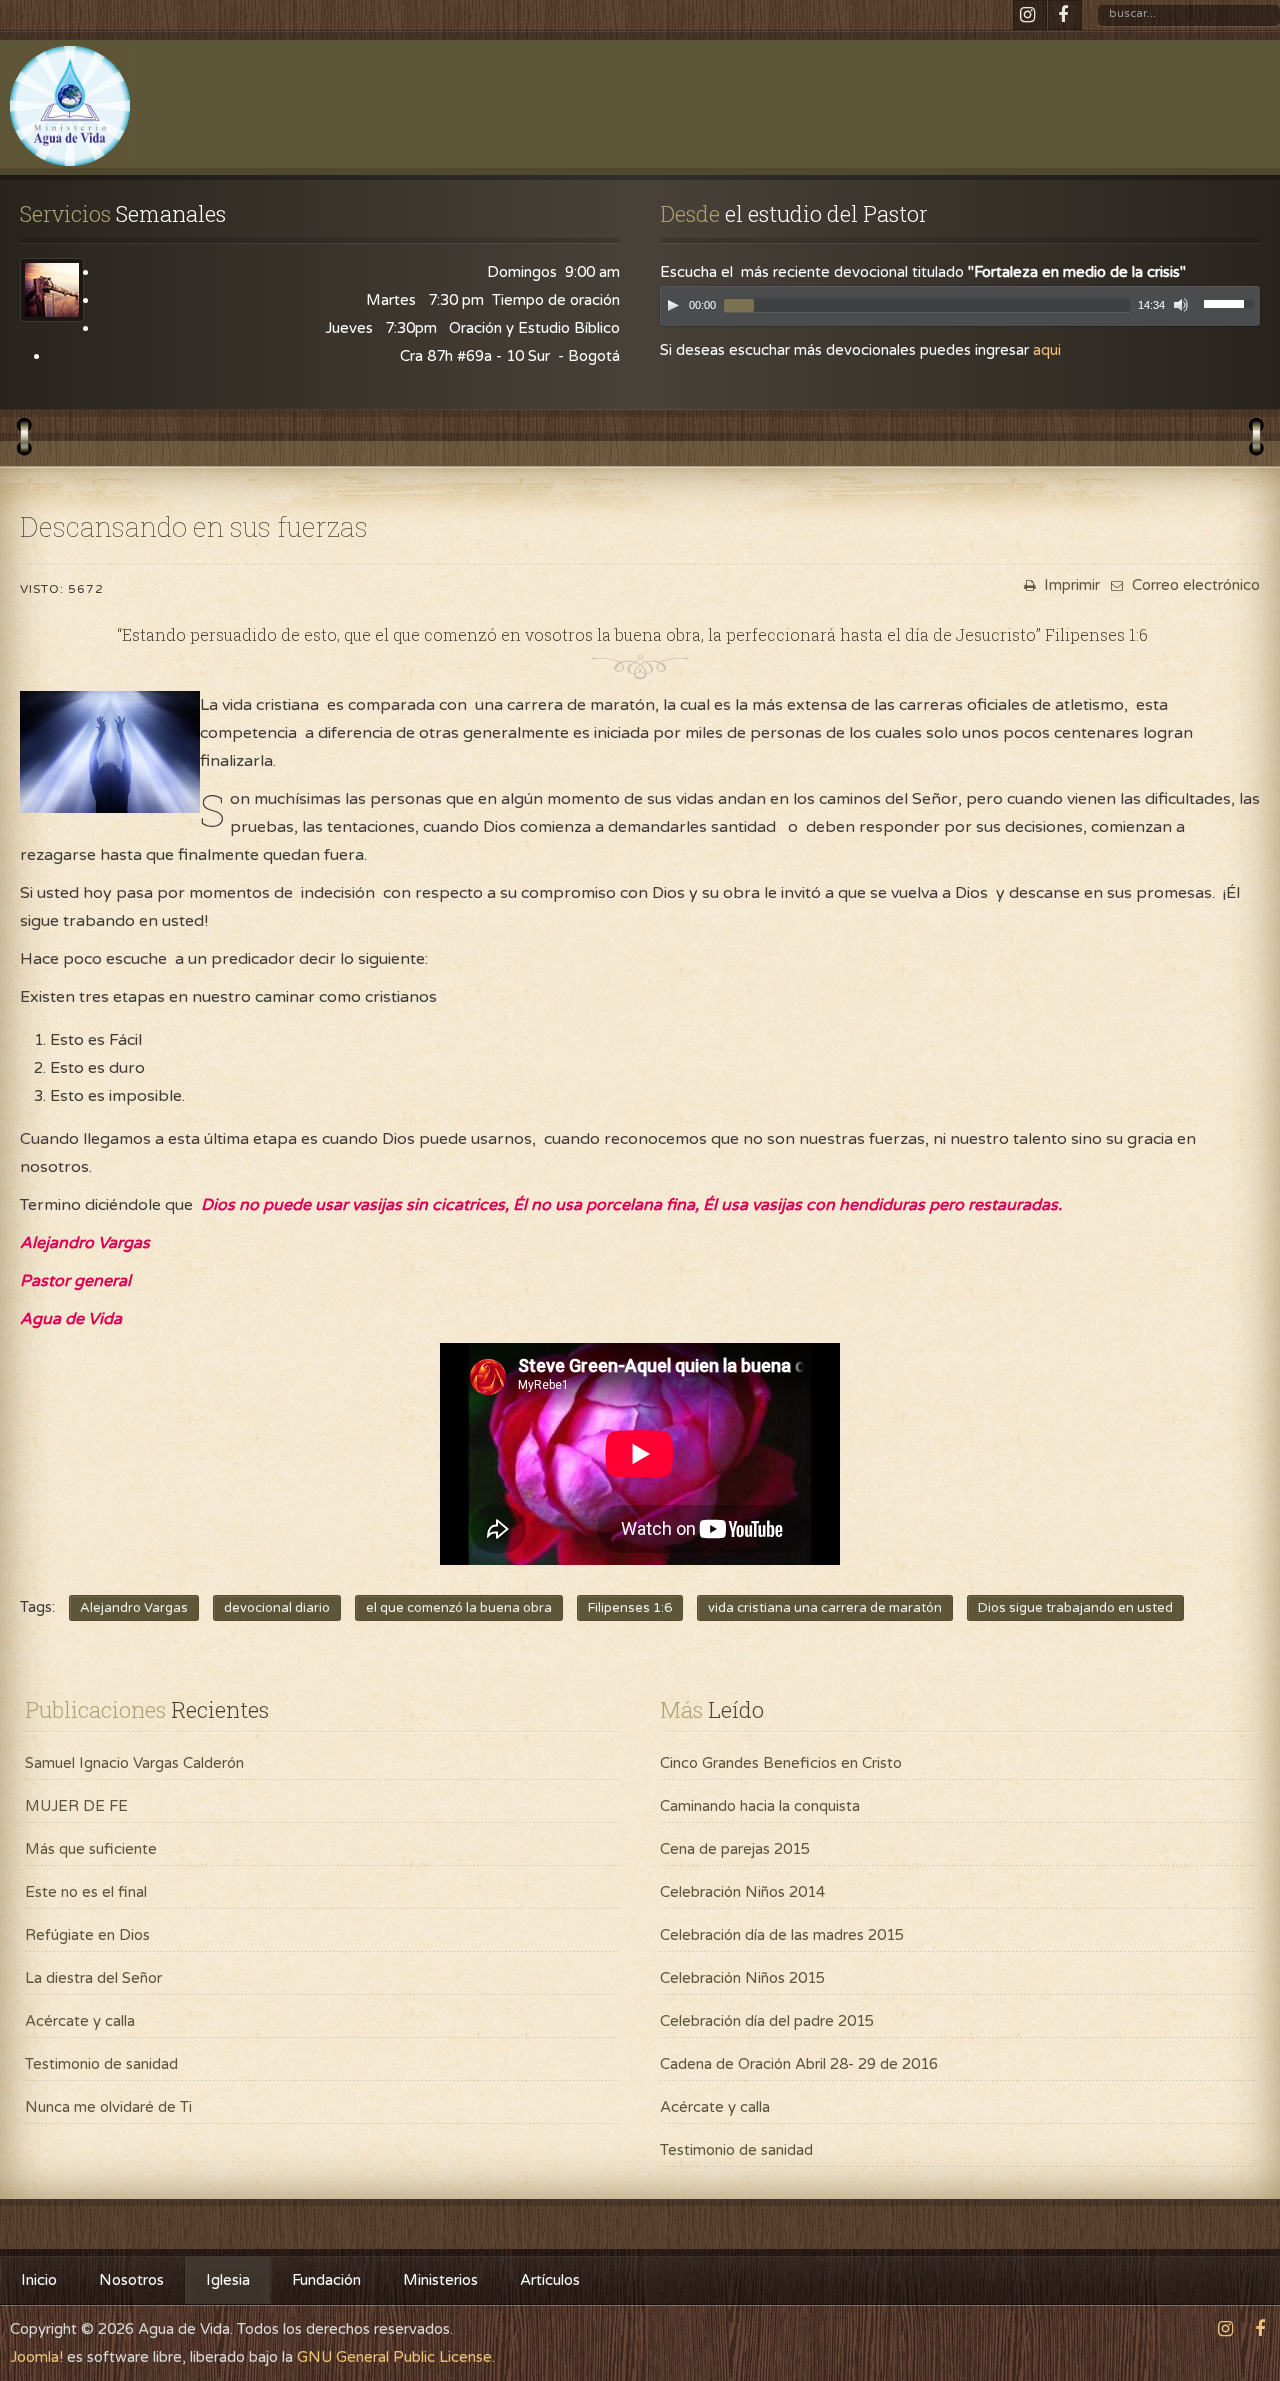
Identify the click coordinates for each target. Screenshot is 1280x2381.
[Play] (673, 305)
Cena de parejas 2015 (735, 1849)
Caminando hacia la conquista (760, 1806)
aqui (1047, 350)
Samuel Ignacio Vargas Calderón (134, 1763)
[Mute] (1181, 305)
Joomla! (36, 2357)
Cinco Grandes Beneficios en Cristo (781, 1763)
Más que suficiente (91, 1849)
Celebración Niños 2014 (742, 1892)
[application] (960, 311)
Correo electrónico (1194, 585)
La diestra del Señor (93, 1978)
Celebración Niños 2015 (742, 1978)
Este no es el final (86, 1892)
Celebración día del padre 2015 (767, 2021)
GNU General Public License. (396, 2357)
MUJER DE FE (76, 1806)
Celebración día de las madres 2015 (782, 1935)
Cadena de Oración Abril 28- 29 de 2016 (799, 2064)
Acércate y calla (80, 2021)
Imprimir (1070, 585)
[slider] (1232, 302)
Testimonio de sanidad (101, 2064)
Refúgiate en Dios (87, 1935)
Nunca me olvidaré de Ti (108, 2107)
